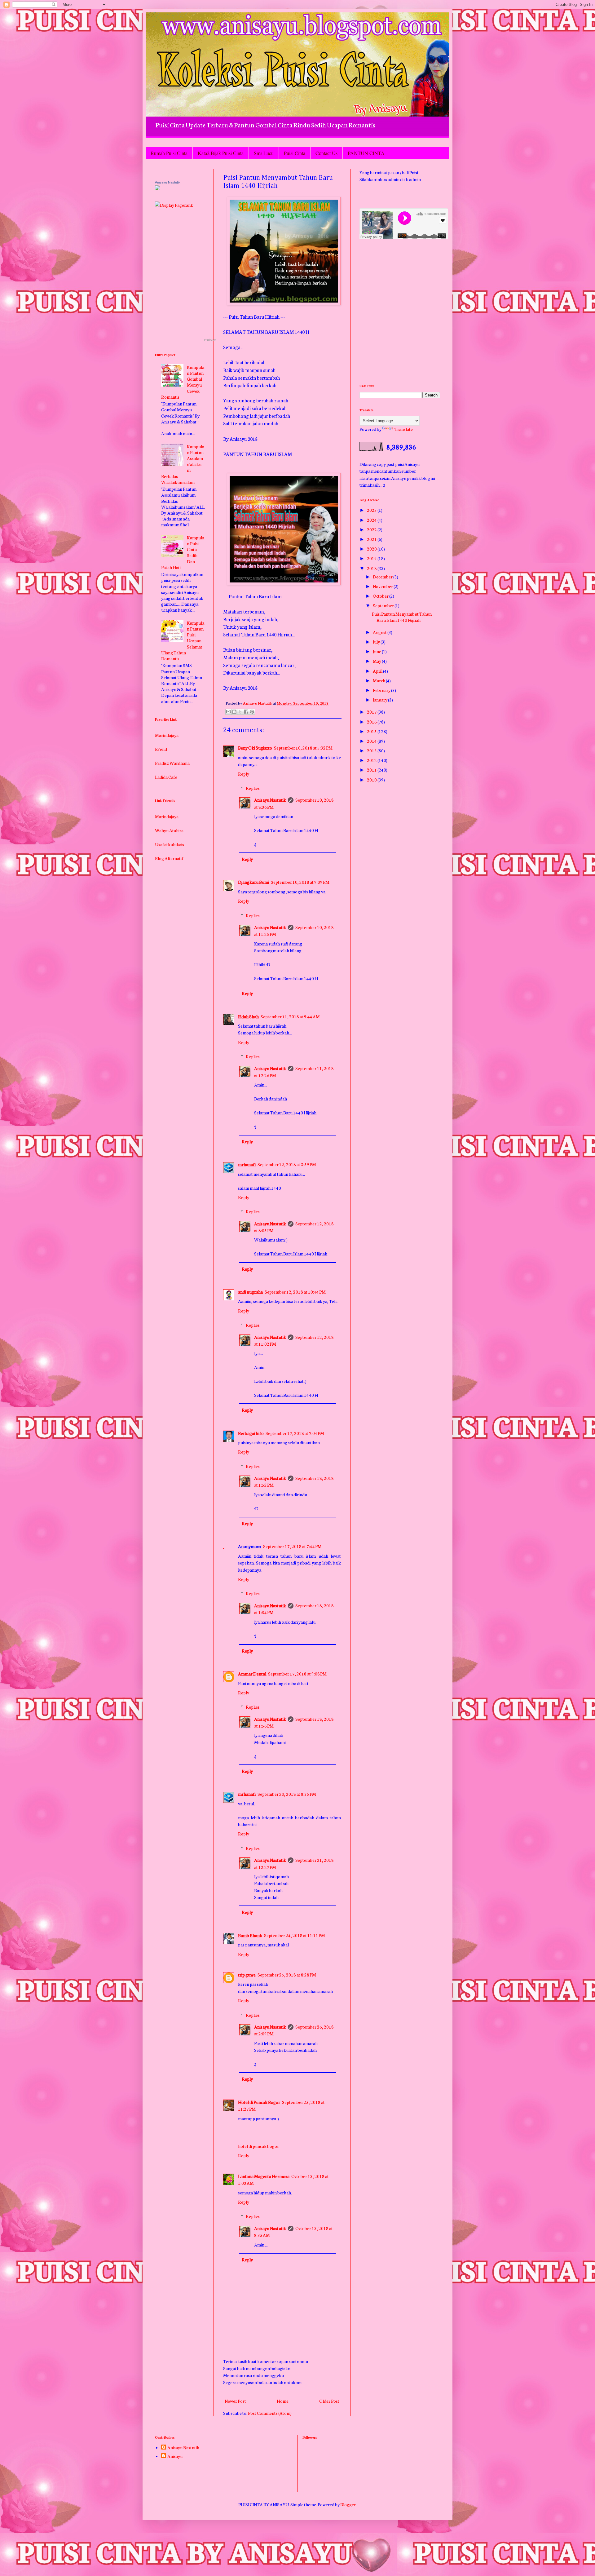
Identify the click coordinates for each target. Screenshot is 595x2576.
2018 (372, 568)
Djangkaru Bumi (253, 882)
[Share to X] (240, 712)
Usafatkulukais (170, 808)
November (383, 586)
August (380, 632)
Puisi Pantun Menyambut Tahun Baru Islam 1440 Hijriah (402, 617)
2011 (372, 770)
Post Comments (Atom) (270, 2413)
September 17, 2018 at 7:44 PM (292, 1546)
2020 (372, 549)
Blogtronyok (167, 849)
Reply (244, 774)
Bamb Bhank (250, 1935)
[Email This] (228, 712)
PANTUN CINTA (366, 153)
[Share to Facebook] (246, 712)
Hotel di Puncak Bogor (259, 2102)
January (380, 700)
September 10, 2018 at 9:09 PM (300, 882)
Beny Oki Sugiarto (255, 748)
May (377, 661)
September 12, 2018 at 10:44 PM (295, 1292)
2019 (372, 558)
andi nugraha (250, 1292)
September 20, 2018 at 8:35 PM (287, 1794)
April (378, 671)
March (379, 680)
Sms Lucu (264, 153)
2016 (372, 722)
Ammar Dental (252, 1674)
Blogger (348, 2504)
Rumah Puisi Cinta (169, 153)
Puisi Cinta (295, 153)
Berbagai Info (251, 1433)
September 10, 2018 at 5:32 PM (303, 748)
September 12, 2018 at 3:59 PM (287, 1164)
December (383, 577)
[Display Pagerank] (174, 205)
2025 (372, 510)
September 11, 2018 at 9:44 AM (290, 1016)
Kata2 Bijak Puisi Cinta (221, 153)
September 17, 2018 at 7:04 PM (295, 1433)
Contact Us (326, 153)
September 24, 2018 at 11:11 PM (295, 1935)
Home (283, 2401)
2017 (372, 712)
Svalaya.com (167, 835)
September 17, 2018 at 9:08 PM (297, 1674)
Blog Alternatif (169, 821)
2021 (372, 539)
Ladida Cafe (166, 740)
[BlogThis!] (234, 712)
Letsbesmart (167, 863)
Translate (404, 429)
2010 (372, 780)
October (381, 596)
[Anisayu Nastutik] (157, 188)
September (384, 605)
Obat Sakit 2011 (170, 754)
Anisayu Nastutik (270, 800)
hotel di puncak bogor (258, 2146)
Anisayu (175, 2456)
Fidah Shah (248, 1016)
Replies (253, 788)
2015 (372, 731)
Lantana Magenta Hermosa (264, 2176)
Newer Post (235, 2401)
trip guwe (247, 1975)
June (377, 651)
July (377, 642)
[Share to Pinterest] (252, 712)
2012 (372, 760)
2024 (372, 520)
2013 (372, 750)
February (382, 690)
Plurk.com (210, 340)
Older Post (329, 2401)
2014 (372, 741)
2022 (372, 529)
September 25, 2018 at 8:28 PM (287, 1975)
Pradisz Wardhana (172, 726)
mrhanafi (247, 1164)
